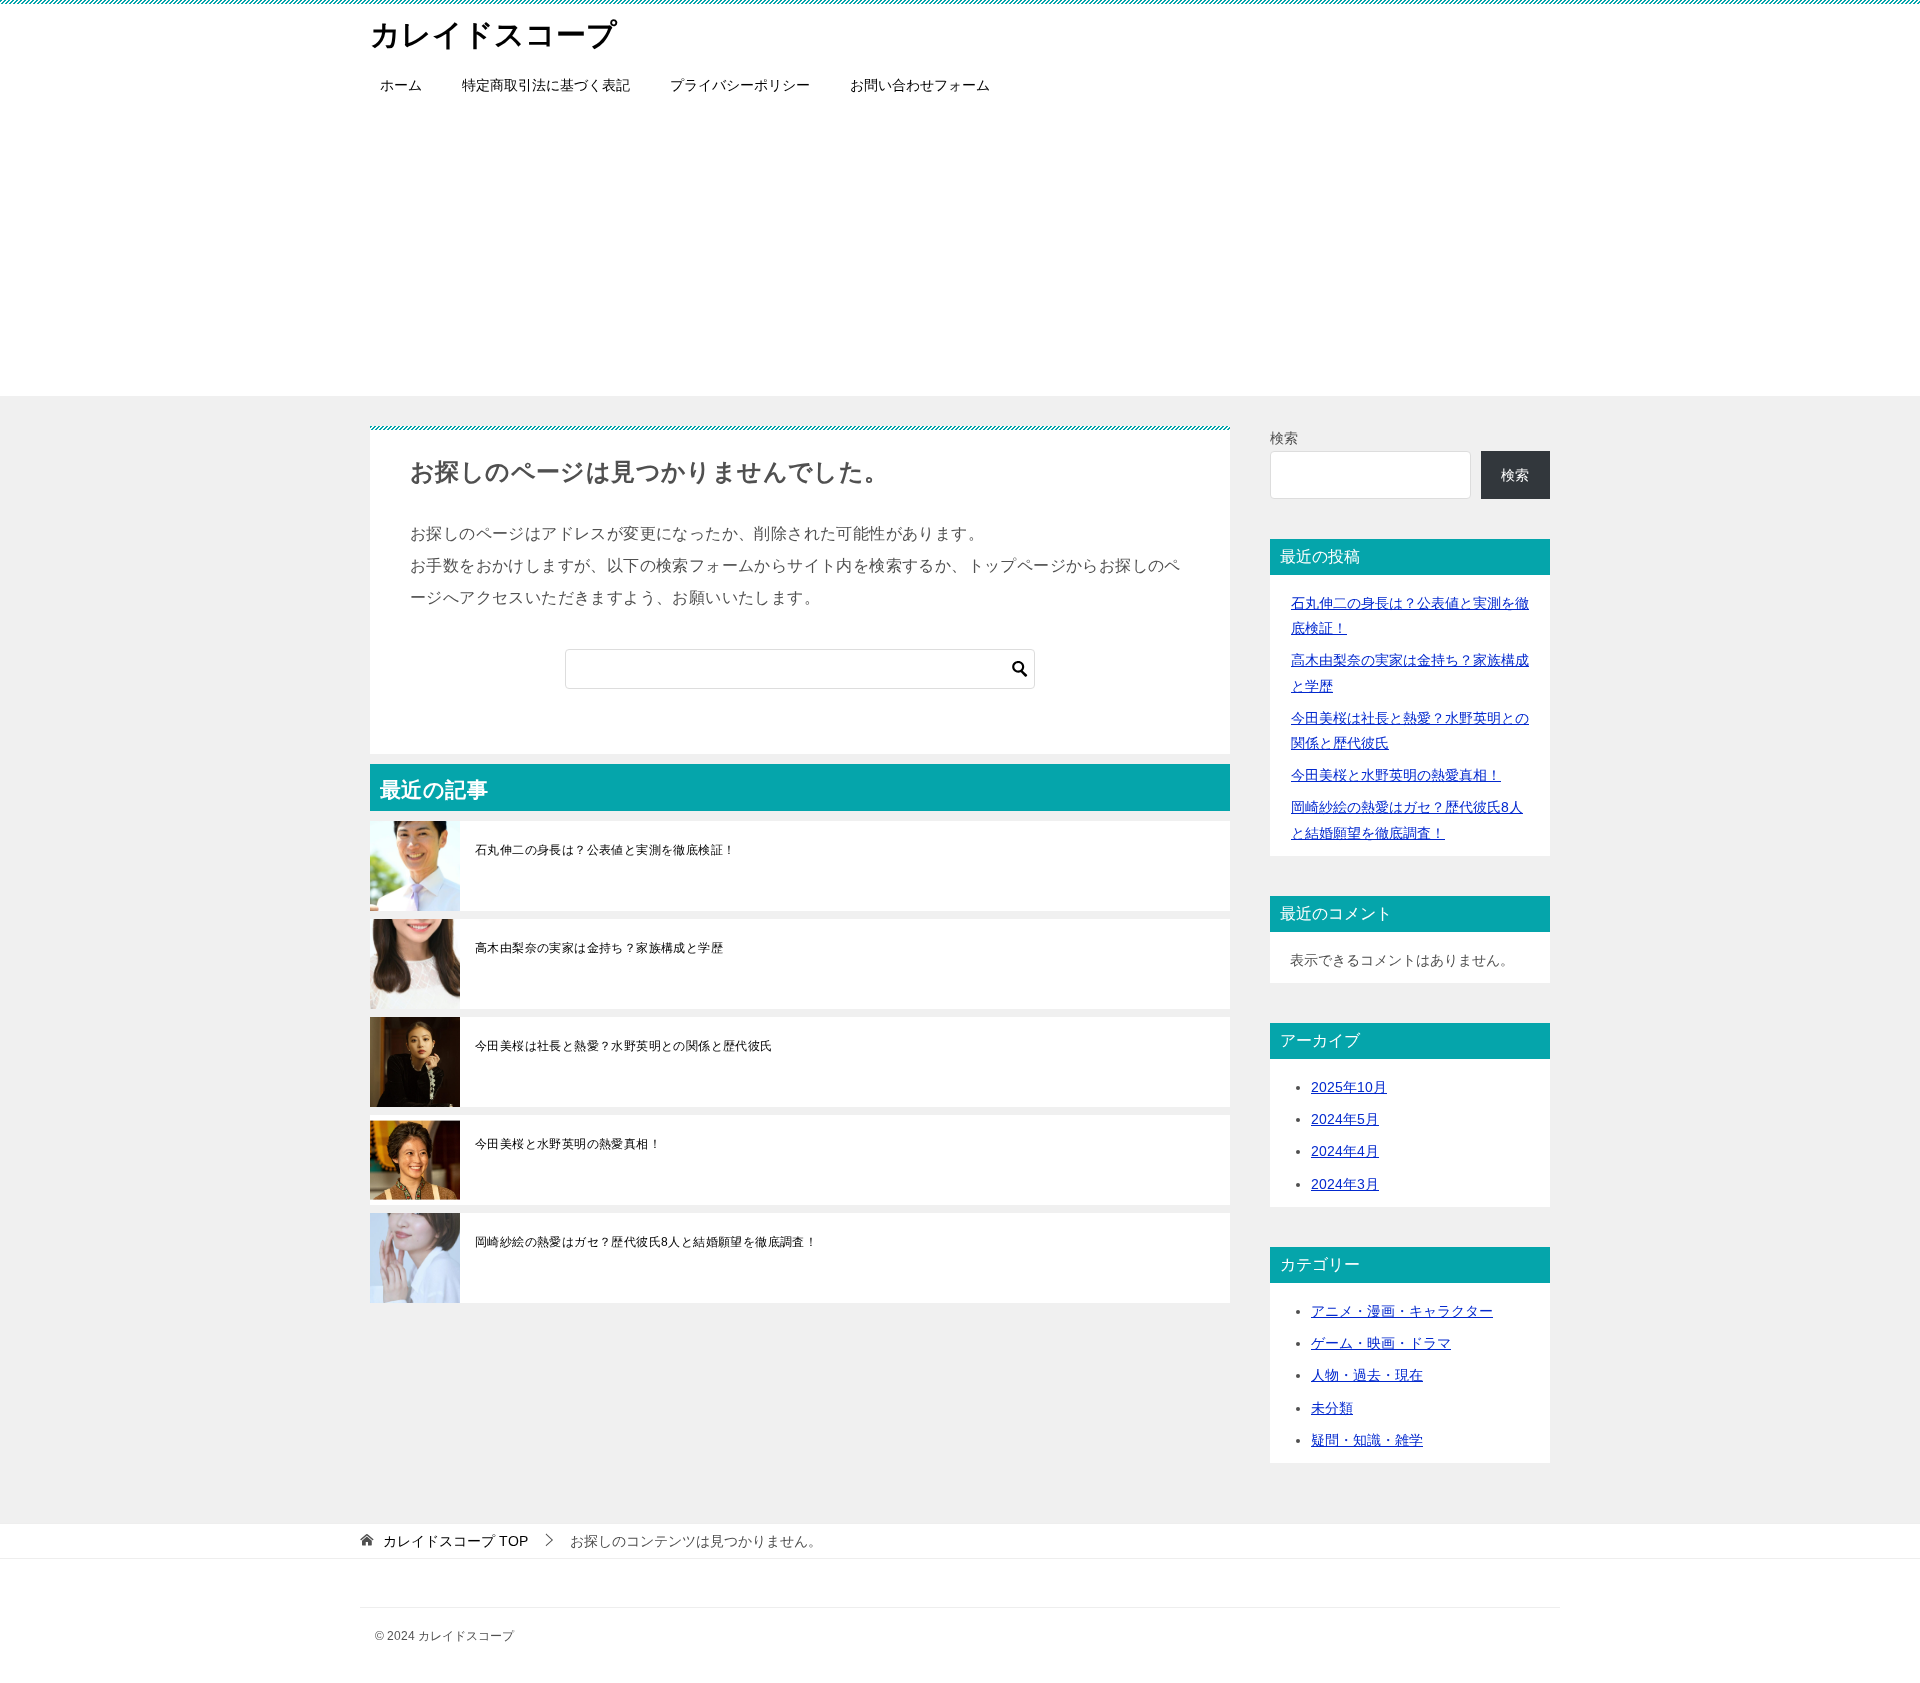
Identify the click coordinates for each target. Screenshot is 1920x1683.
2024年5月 (1345, 1119)
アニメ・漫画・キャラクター (1402, 1311)
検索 (1284, 438)
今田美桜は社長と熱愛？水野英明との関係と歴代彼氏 (624, 1046)
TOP (455, 1541)
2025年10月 (1349, 1087)
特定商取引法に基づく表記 (546, 85)
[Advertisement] (960, 256)
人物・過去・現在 (1367, 1375)
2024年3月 (1345, 1184)
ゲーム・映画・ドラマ (1381, 1343)
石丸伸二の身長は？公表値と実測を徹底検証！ (605, 850)
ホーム (401, 85)
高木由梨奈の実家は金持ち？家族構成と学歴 (599, 948)
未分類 (1332, 1408)
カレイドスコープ (493, 34)
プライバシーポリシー (740, 85)
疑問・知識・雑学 (1367, 1440)
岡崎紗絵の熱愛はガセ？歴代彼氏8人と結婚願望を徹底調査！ (646, 1242)
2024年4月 (1345, 1151)
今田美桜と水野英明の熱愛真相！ (568, 1144)
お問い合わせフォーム (920, 85)
